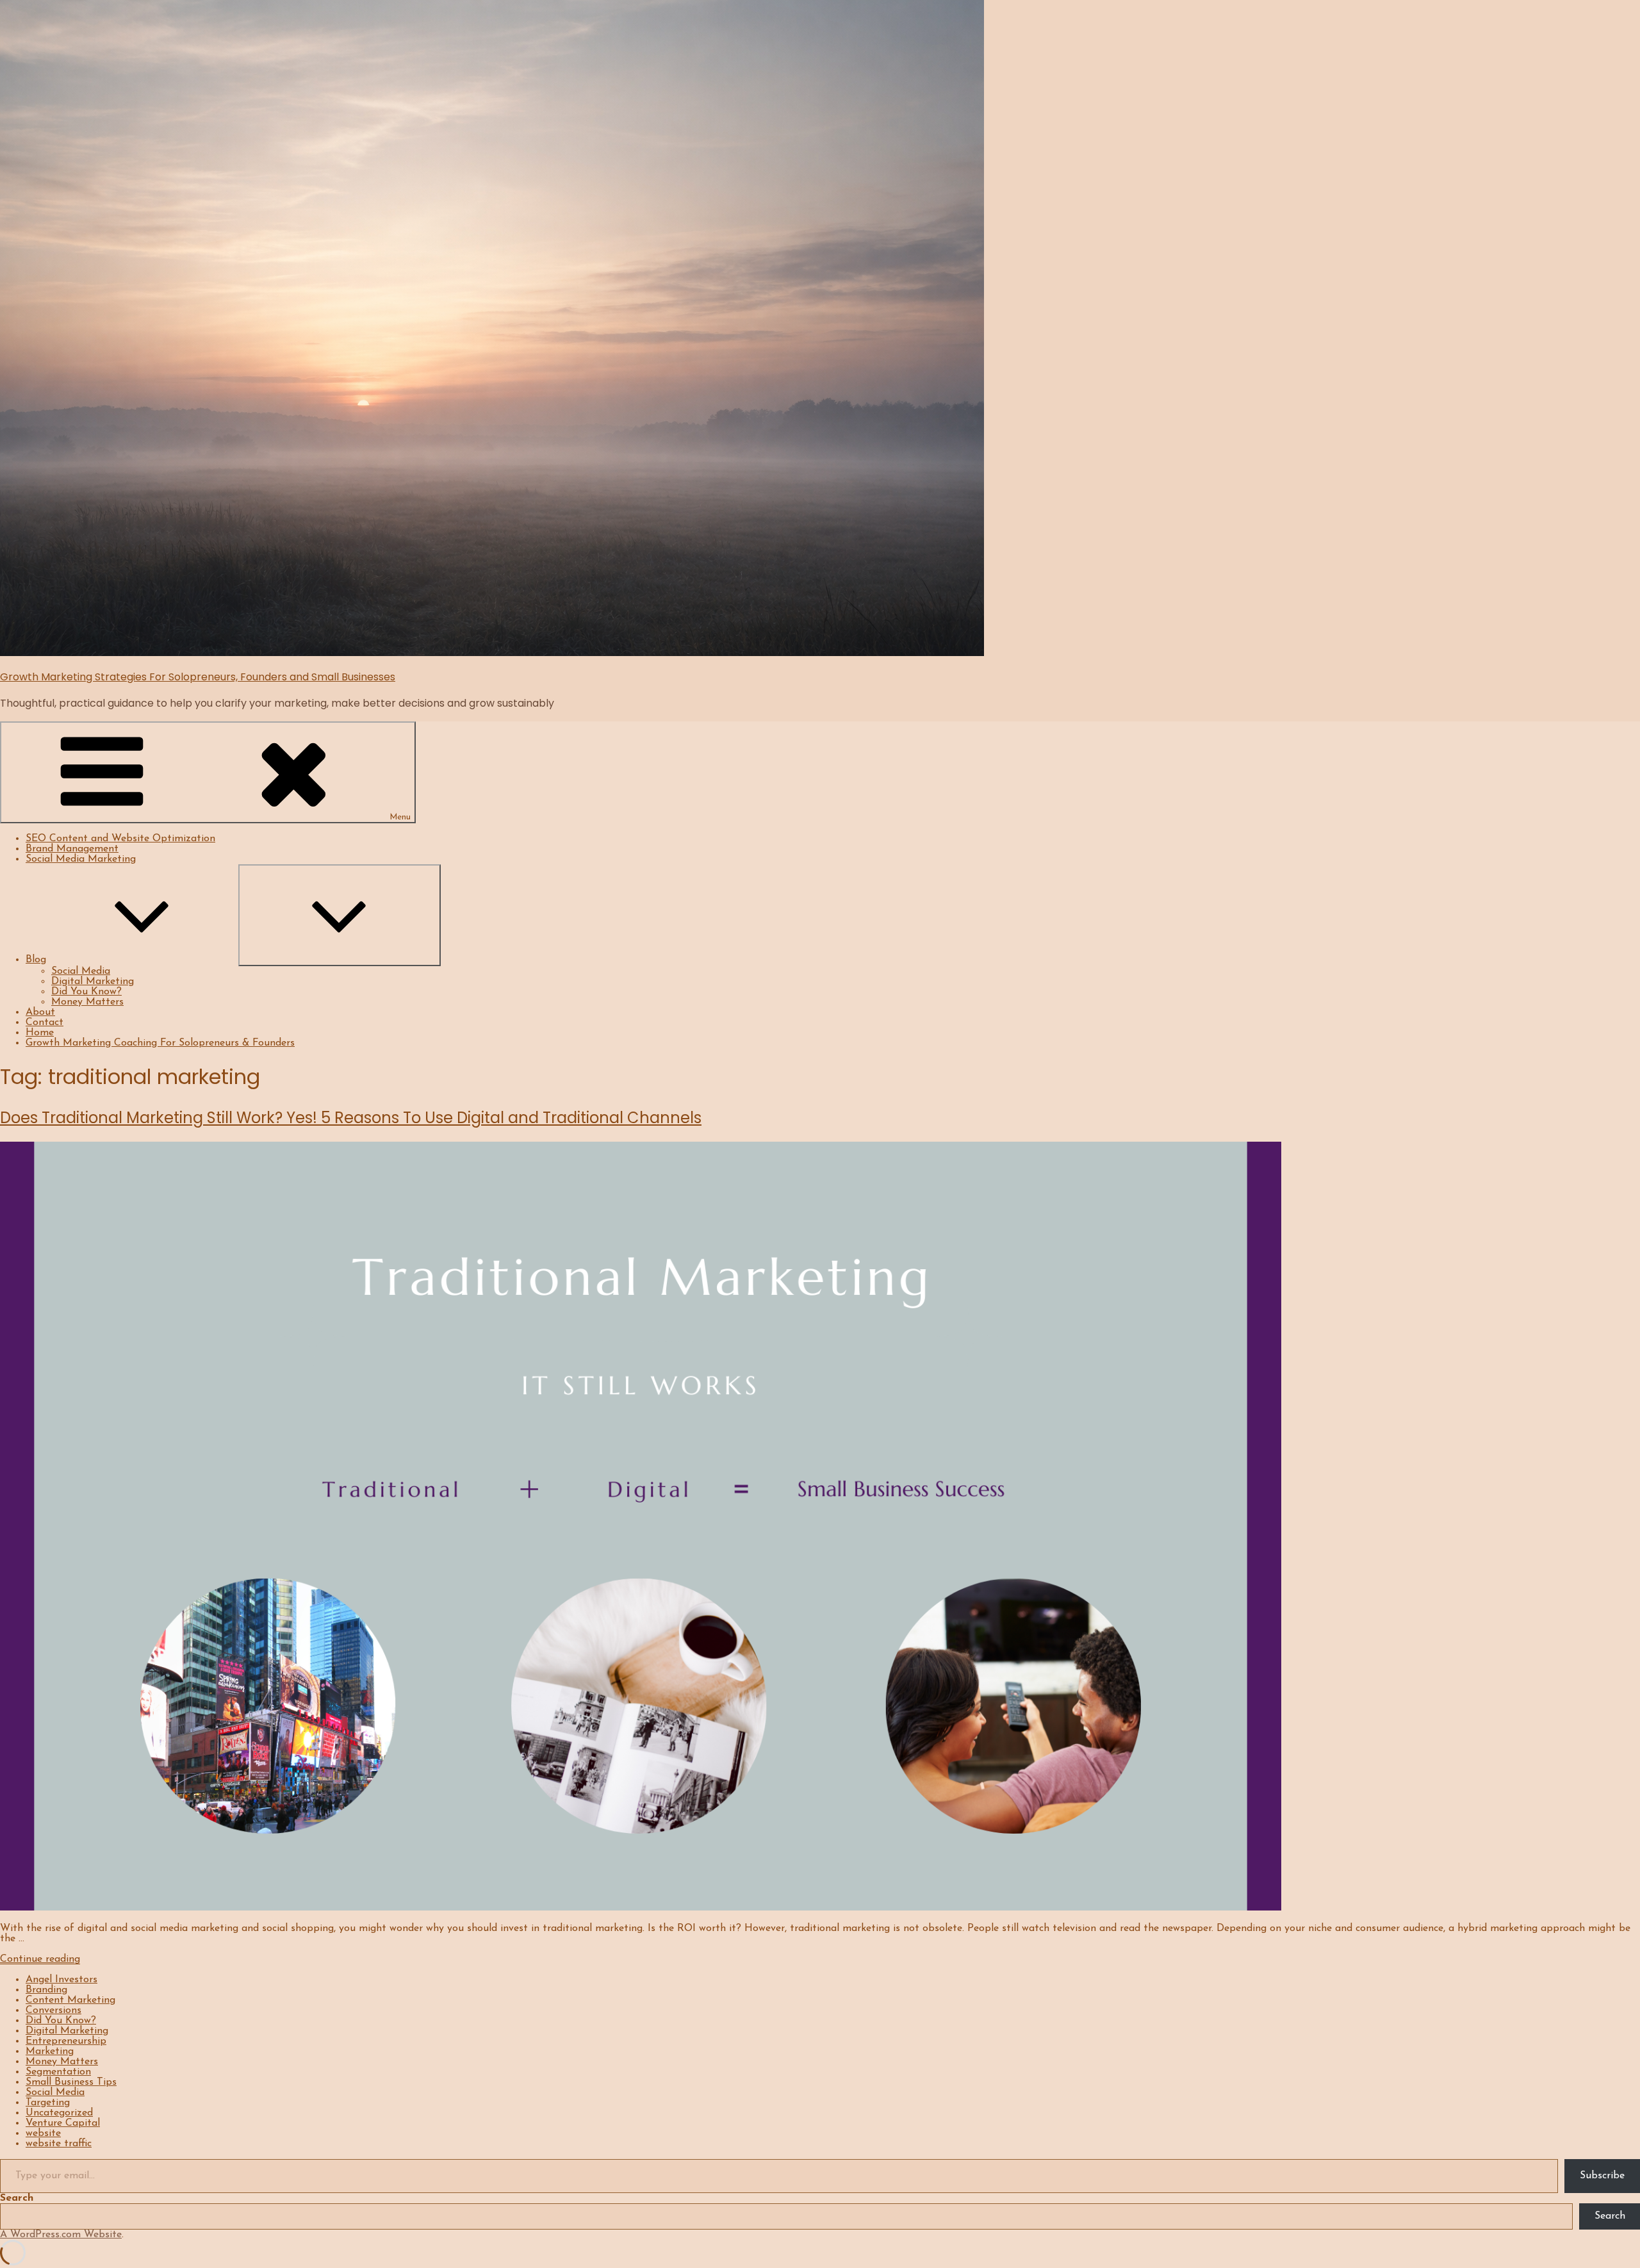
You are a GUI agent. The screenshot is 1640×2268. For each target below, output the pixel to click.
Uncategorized (59, 2113)
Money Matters (87, 1002)
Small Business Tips (71, 2082)
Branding (46, 1990)
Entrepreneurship (66, 2041)
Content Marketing (70, 2000)
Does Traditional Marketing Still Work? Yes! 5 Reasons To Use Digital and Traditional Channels (351, 1118)
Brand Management (72, 849)
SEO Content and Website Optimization (120, 839)
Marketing (50, 2051)
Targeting (48, 2103)
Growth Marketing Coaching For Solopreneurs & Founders (160, 1043)
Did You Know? (86, 992)
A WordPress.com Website (61, 2235)
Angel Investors (61, 1980)
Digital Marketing (93, 982)
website (43, 2133)
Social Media (81, 971)
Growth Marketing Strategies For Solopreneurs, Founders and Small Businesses (198, 677)
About (40, 1012)
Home (40, 1033)
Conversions (53, 2010)
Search (17, 2198)
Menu (400, 817)
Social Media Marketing (81, 859)
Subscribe (1602, 2176)
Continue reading (40, 1959)
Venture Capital (63, 2123)
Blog (36, 960)
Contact (45, 1023)
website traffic (59, 2144)
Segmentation (58, 2072)
